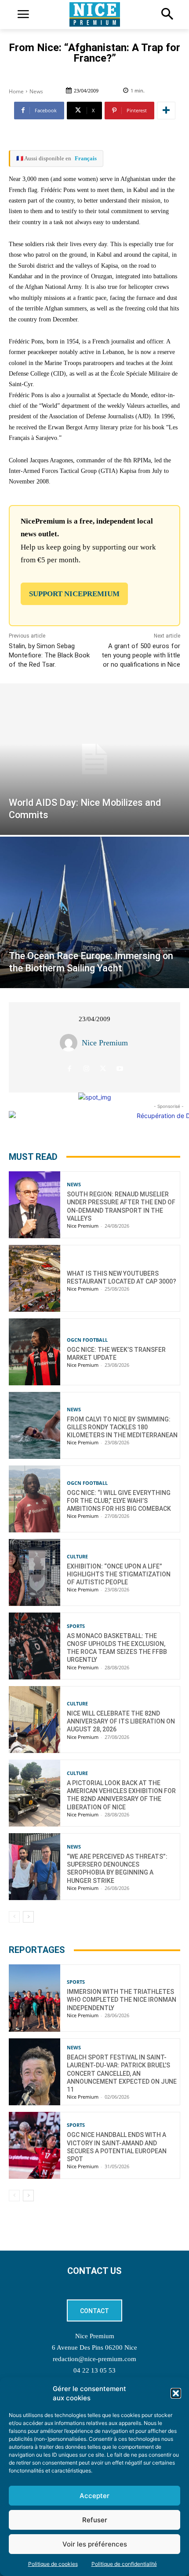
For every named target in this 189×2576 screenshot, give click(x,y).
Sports (76, 1626)
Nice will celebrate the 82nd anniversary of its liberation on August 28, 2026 (121, 1721)
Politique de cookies (53, 2564)
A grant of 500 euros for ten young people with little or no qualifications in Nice (141, 655)
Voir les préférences (95, 2544)
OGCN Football (87, 1340)
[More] (166, 111)
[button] (176, 2393)
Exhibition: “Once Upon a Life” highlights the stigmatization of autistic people (119, 1574)
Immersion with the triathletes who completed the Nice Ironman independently (122, 2000)
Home (16, 91)
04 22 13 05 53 (94, 2370)
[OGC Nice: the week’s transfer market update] (35, 1352)
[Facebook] (70, 1068)
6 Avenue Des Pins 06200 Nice (94, 2347)
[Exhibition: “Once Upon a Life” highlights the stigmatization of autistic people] (35, 1572)
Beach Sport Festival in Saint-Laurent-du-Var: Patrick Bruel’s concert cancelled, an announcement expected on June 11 (122, 2073)
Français (86, 158)
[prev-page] (14, 1917)
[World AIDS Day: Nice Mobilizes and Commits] (94, 759)
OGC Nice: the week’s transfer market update (116, 1354)
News (36, 91)
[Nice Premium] (71, 1043)
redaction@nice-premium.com (94, 2359)
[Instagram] (86, 1068)
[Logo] (94, 15)
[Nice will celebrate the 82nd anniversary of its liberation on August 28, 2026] (35, 1720)
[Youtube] (120, 1068)
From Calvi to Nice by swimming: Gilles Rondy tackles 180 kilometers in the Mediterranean (122, 1427)
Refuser (95, 2520)
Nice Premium (105, 1043)
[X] (103, 1068)
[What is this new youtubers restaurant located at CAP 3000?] (35, 1278)
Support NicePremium (74, 594)
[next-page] (28, 1917)
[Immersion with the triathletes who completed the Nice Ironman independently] (35, 1998)
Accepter (94, 2496)
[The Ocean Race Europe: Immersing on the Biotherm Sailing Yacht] (94, 912)
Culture (77, 1556)
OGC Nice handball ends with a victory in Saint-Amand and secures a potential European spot (117, 2147)
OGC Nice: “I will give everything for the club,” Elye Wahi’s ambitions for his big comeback (119, 1501)
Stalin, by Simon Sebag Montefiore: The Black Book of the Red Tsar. (49, 655)
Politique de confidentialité (124, 2564)
